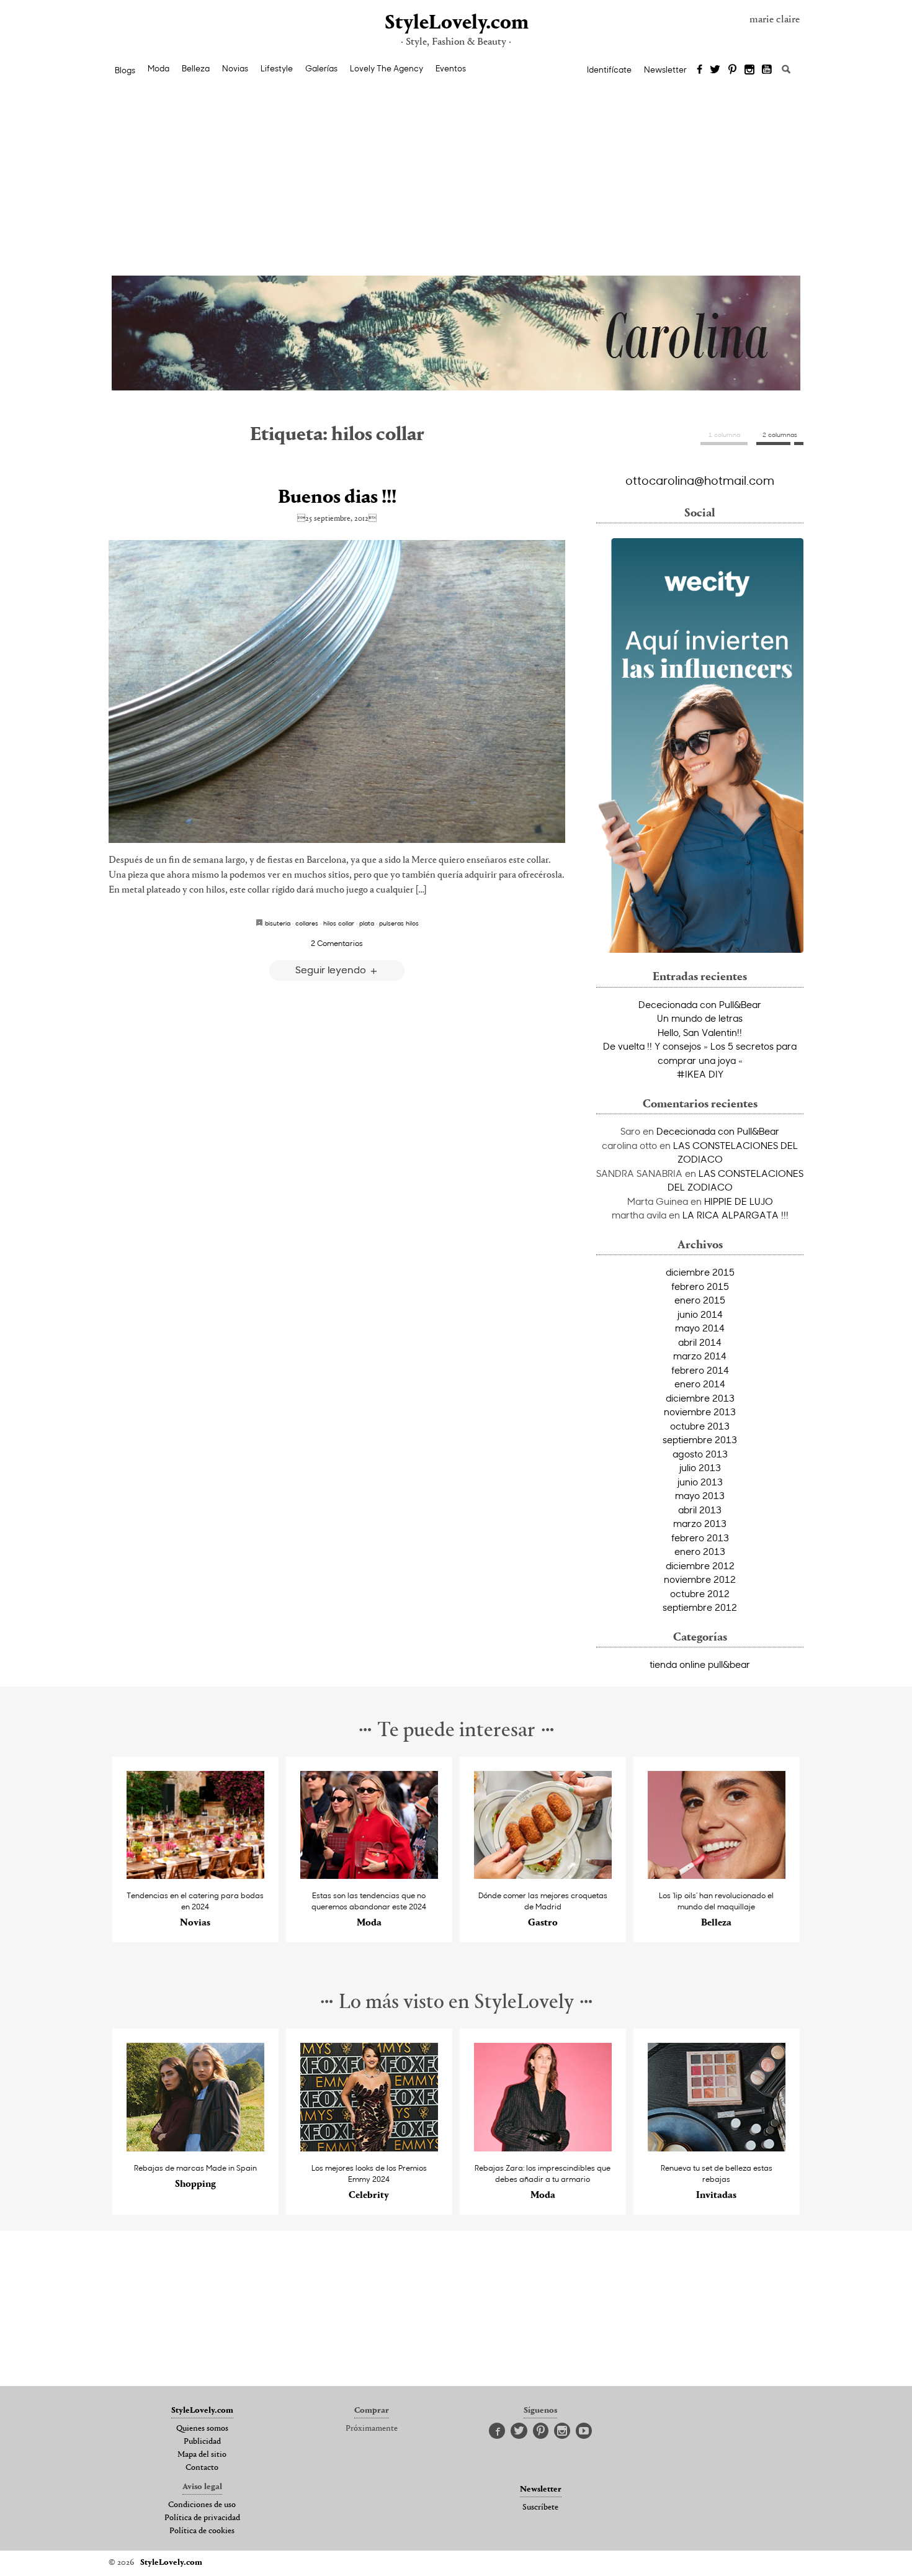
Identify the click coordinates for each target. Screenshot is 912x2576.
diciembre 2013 (700, 1398)
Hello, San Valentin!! (700, 1032)
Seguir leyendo (332, 969)
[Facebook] (700, 70)
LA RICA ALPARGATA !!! (735, 1215)
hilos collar (339, 923)
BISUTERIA (278, 923)
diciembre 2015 (700, 1272)
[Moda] (369, 1876)
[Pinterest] (732, 70)
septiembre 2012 (700, 1607)
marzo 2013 (700, 1523)
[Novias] (196, 1876)
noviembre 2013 (700, 1412)
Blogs (125, 70)
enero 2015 (700, 1300)
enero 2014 (700, 1384)
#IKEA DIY (700, 1074)
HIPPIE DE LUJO (739, 1201)
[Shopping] (196, 2148)
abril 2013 (700, 1510)
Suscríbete (540, 2508)
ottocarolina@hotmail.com (700, 480)
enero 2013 (700, 1551)
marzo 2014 (700, 1356)
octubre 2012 (700, 1593)
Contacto (202, 2468)
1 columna (724, 435)
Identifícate (609, 70)
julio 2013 (700, 1467)
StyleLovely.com (456, 23)
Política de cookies (202, 2531)
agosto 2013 (700, 1454)
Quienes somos (202, 2429)
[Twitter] (715, 70)
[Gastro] (543, 1876)
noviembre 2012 (700, 1579)
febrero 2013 (700, 1538)
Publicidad (202, 2442)
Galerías (321, 68)
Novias (235, 68)
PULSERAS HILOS (399, 923)
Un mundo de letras (700, 1018)
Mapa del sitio (202, 2455)
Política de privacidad (202, 2518)
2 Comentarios (337, 943)
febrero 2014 (700, 1370)
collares (307, 923)
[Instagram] (749, 70)
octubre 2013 (700, 1426)
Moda (159, 68)
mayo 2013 (700, 1495)
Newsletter (665, 70)
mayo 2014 (700, 1328)
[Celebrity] (369, 2148)
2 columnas (780, 435)
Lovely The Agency (387, 68)
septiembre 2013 (700, 1439)
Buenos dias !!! (337, 498)
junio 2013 (700, 1482)
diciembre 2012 (700, 1565)
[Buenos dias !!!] (337, 692)
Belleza (196, 68)
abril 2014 (700, 1342)
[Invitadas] (717, 2148)
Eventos (451, 68)
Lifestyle (277, 68)
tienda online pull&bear (700, 1664)
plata (367, 923)
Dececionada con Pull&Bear (700, 1004)
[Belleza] (717, 1876)
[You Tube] (767, 70)
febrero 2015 (700, 1286)
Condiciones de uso (202, 2505)
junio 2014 (700, 1314)
